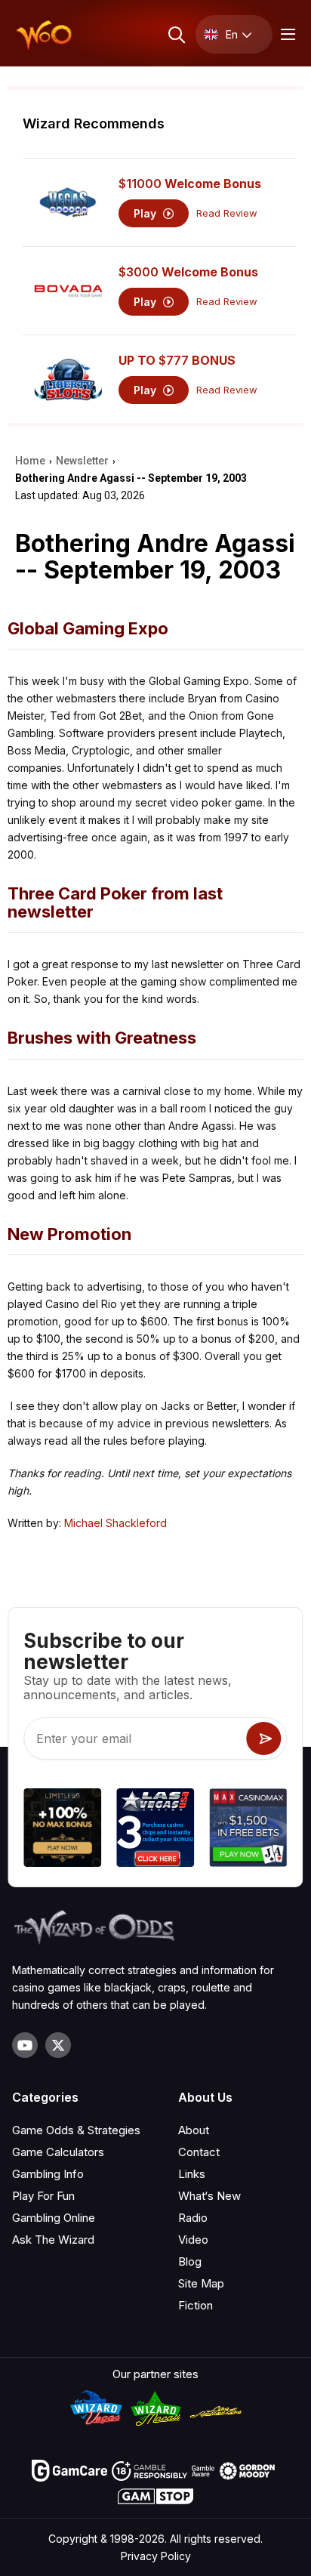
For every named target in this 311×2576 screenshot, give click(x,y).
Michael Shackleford (115, 1523)
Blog (190, 2261)
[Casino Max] (249, 1829)
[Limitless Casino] (62, 1829)
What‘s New (209, 2196)
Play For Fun (43, 2196)
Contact (199, 2152)
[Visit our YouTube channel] (25, 2045)
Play (146, 213)
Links (192, 2174)
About (194, 2130)
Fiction (196, 2305)
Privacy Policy (156, 2556)
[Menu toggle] (286, 34)
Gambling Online (54, 2218)
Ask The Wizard (53, 2240)
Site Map (201, 2283)
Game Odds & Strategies (76, 2130)
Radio (193, 2218)
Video (193, 2240)
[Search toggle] (176, 34)
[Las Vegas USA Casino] (155, 1829)
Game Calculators (58, 2152)
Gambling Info (48, 2174)
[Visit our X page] (58, 2045)
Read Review (227, 213)
